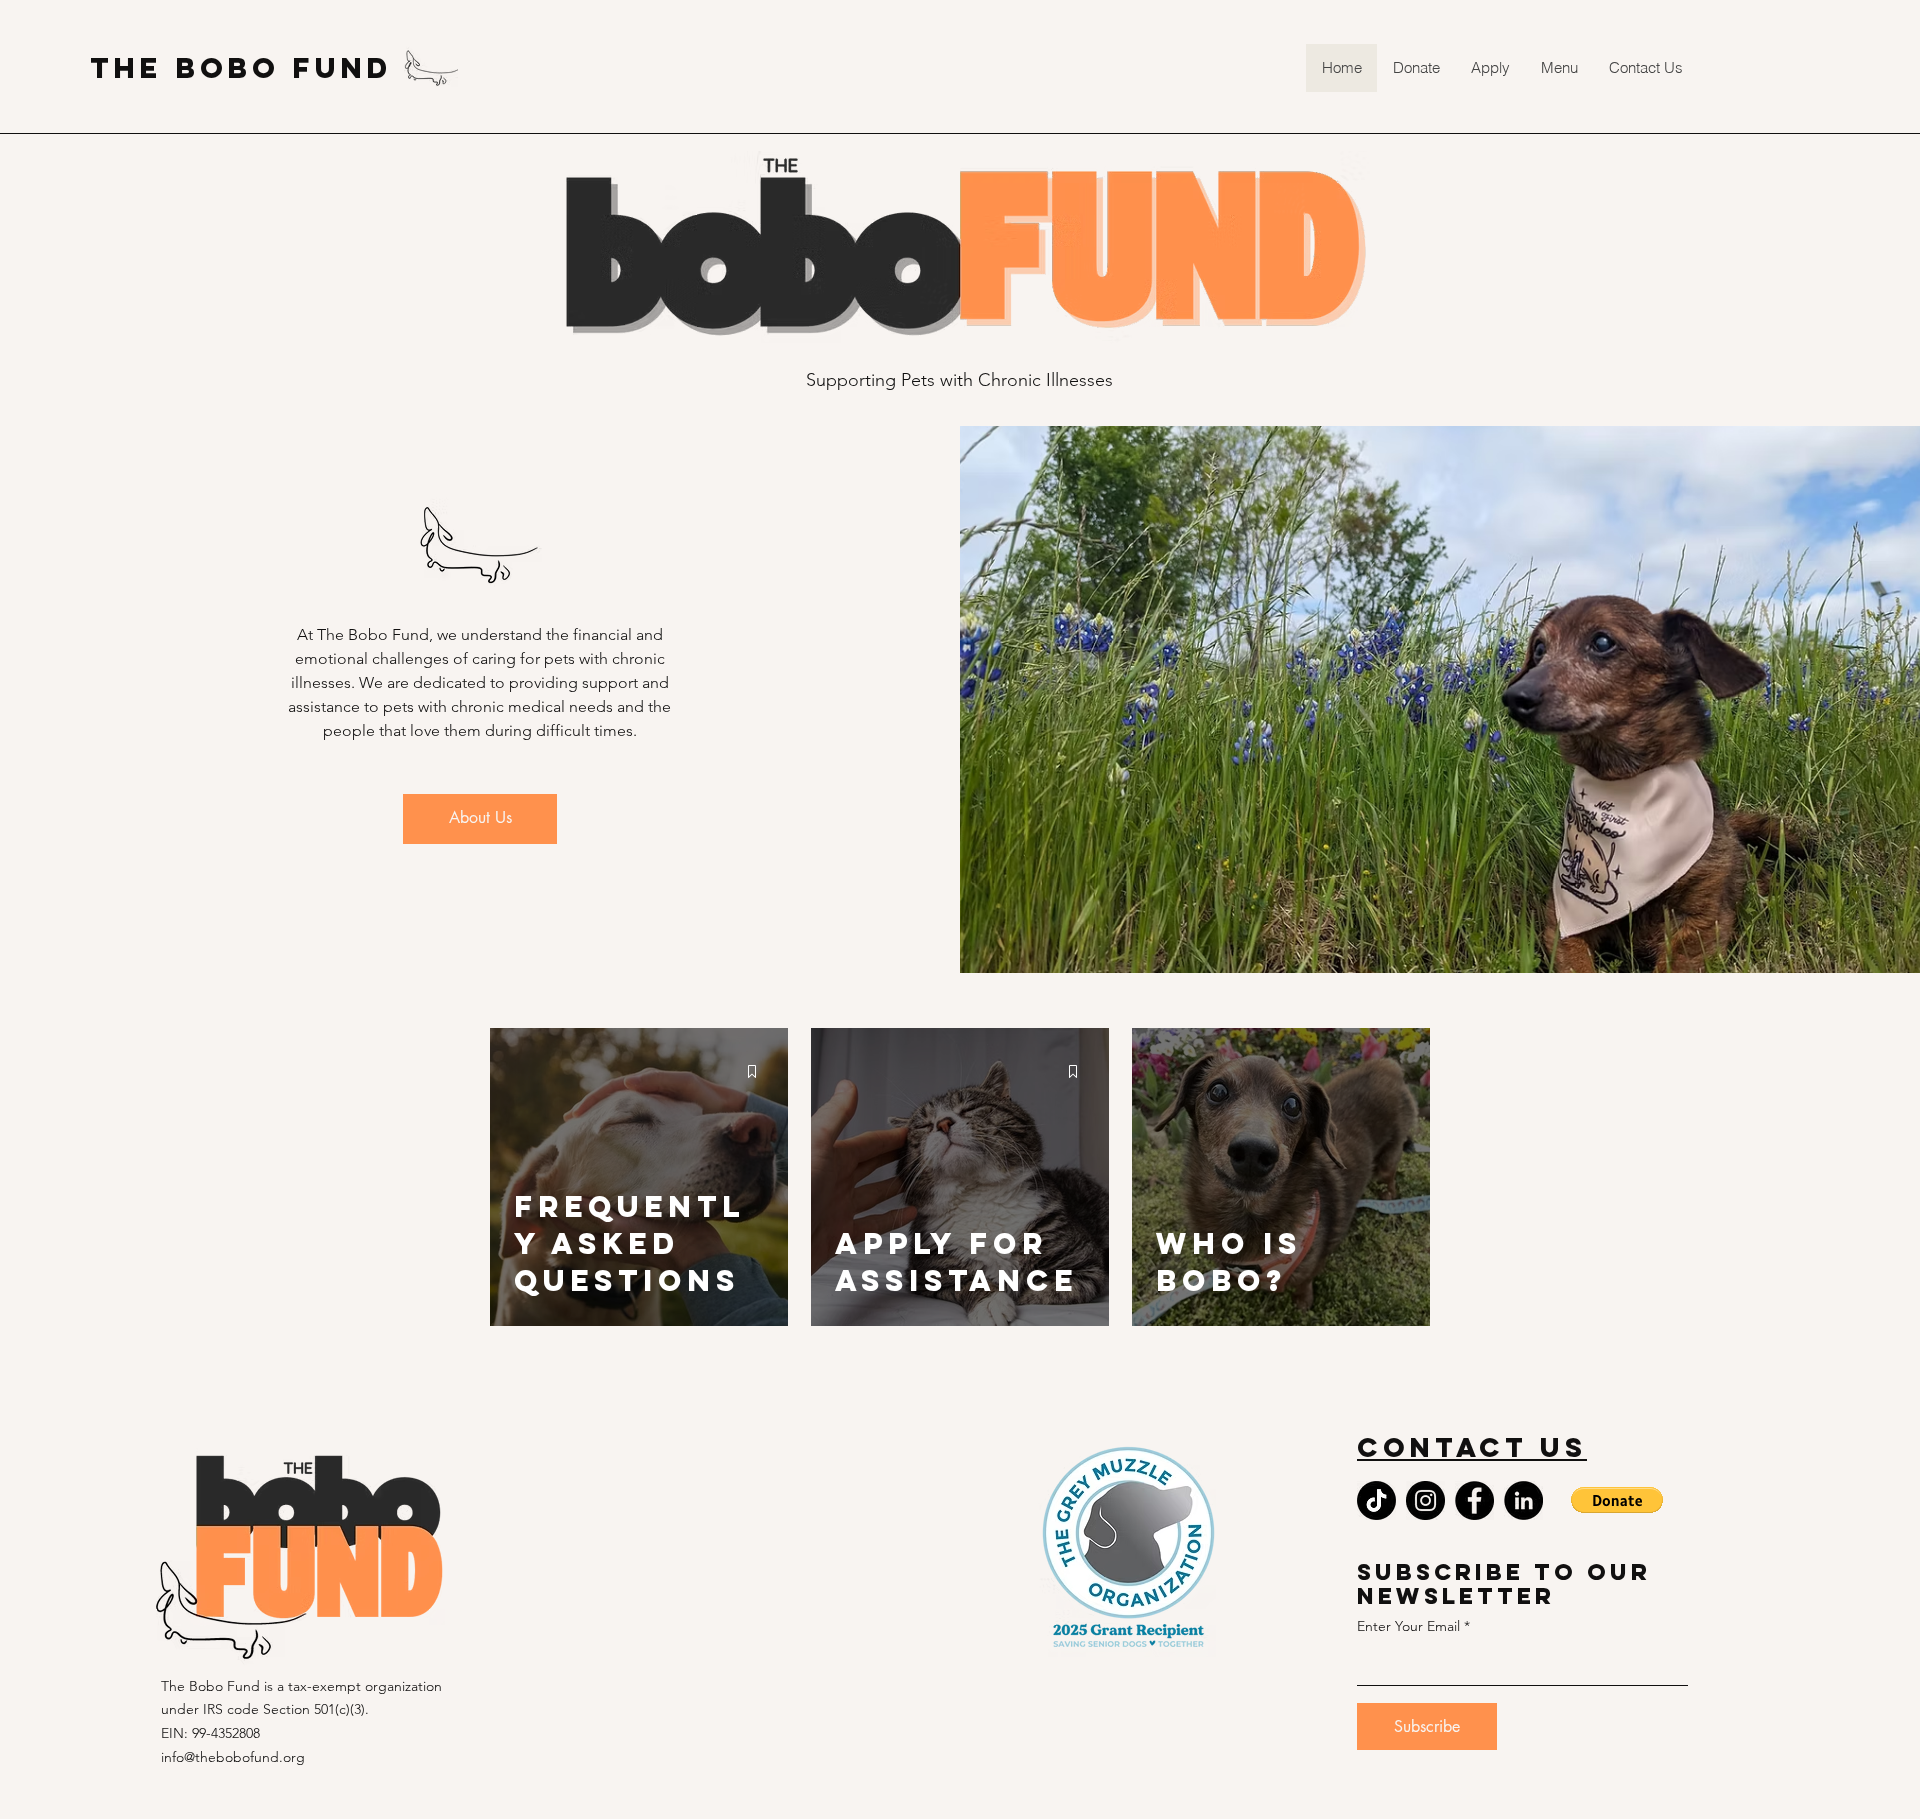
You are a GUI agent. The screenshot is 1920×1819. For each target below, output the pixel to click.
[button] (1559, 68)
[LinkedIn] (1523, 1500)
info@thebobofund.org (233, 1757)
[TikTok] (1376, 1500)
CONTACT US (1472, 1447)
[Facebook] (1474, 1500)
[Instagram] (1425, 1500)
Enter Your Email (1408, 1626)
